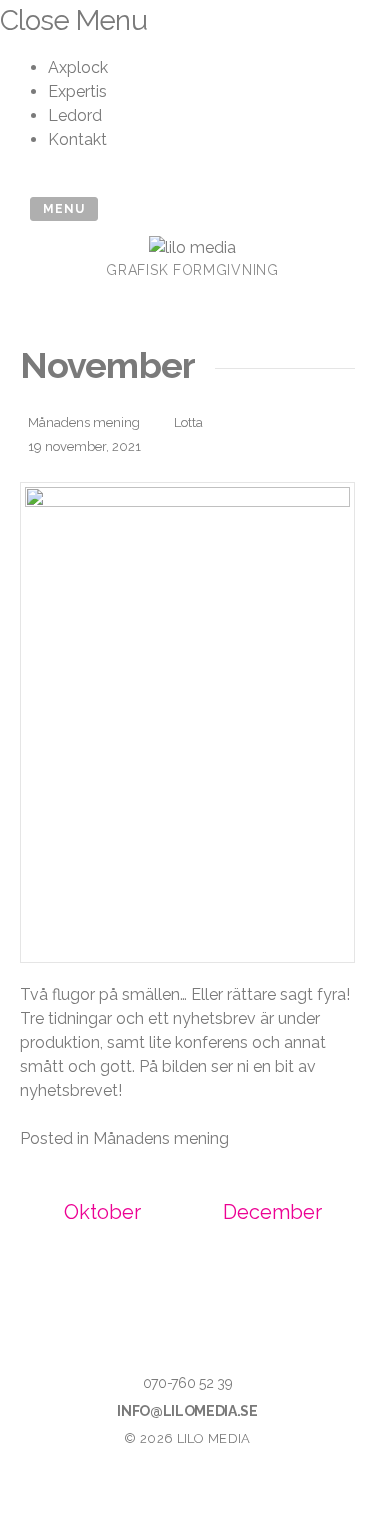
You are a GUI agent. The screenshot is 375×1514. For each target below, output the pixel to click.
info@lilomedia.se (187, 1411)
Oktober (102, 1212)
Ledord (75, 115)
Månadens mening (84, 422)
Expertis (77, 91)
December (272, 1212)
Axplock (78, 67)
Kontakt (77, 139)
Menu (64, 209)
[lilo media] (192, 247)
